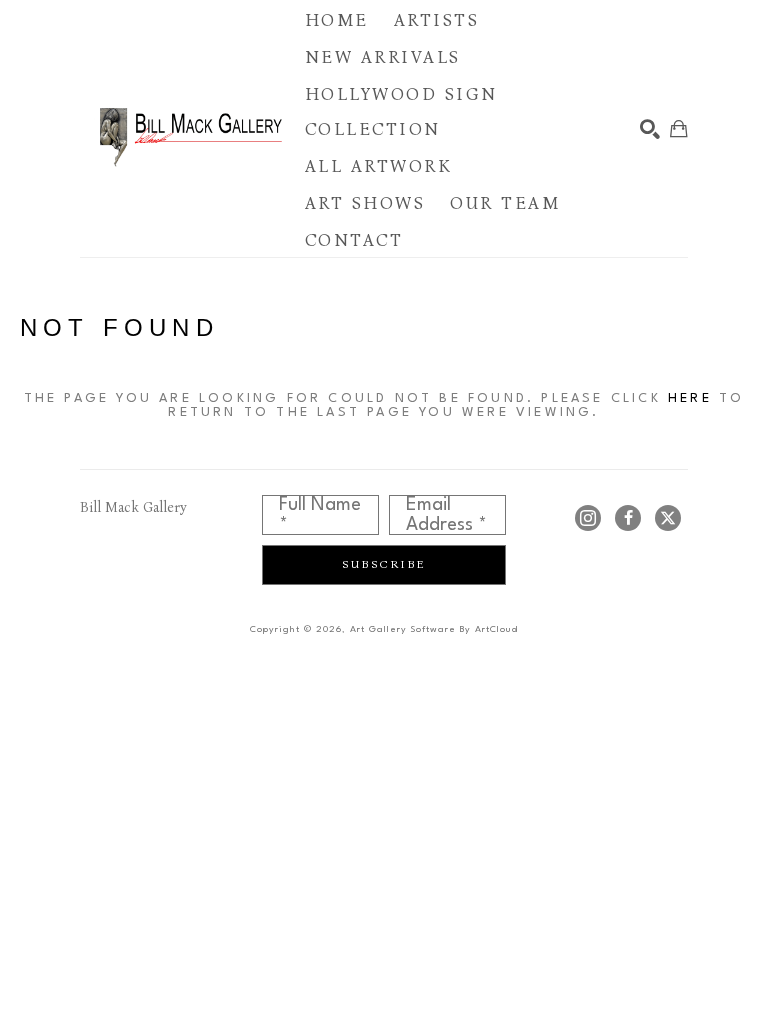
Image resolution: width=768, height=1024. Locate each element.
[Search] (650, 129)
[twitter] (668, 518)
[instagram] (588, 518)
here (690, 398)
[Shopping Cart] (679, 129)
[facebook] (628, 518)
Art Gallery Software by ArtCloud (434, 629)
